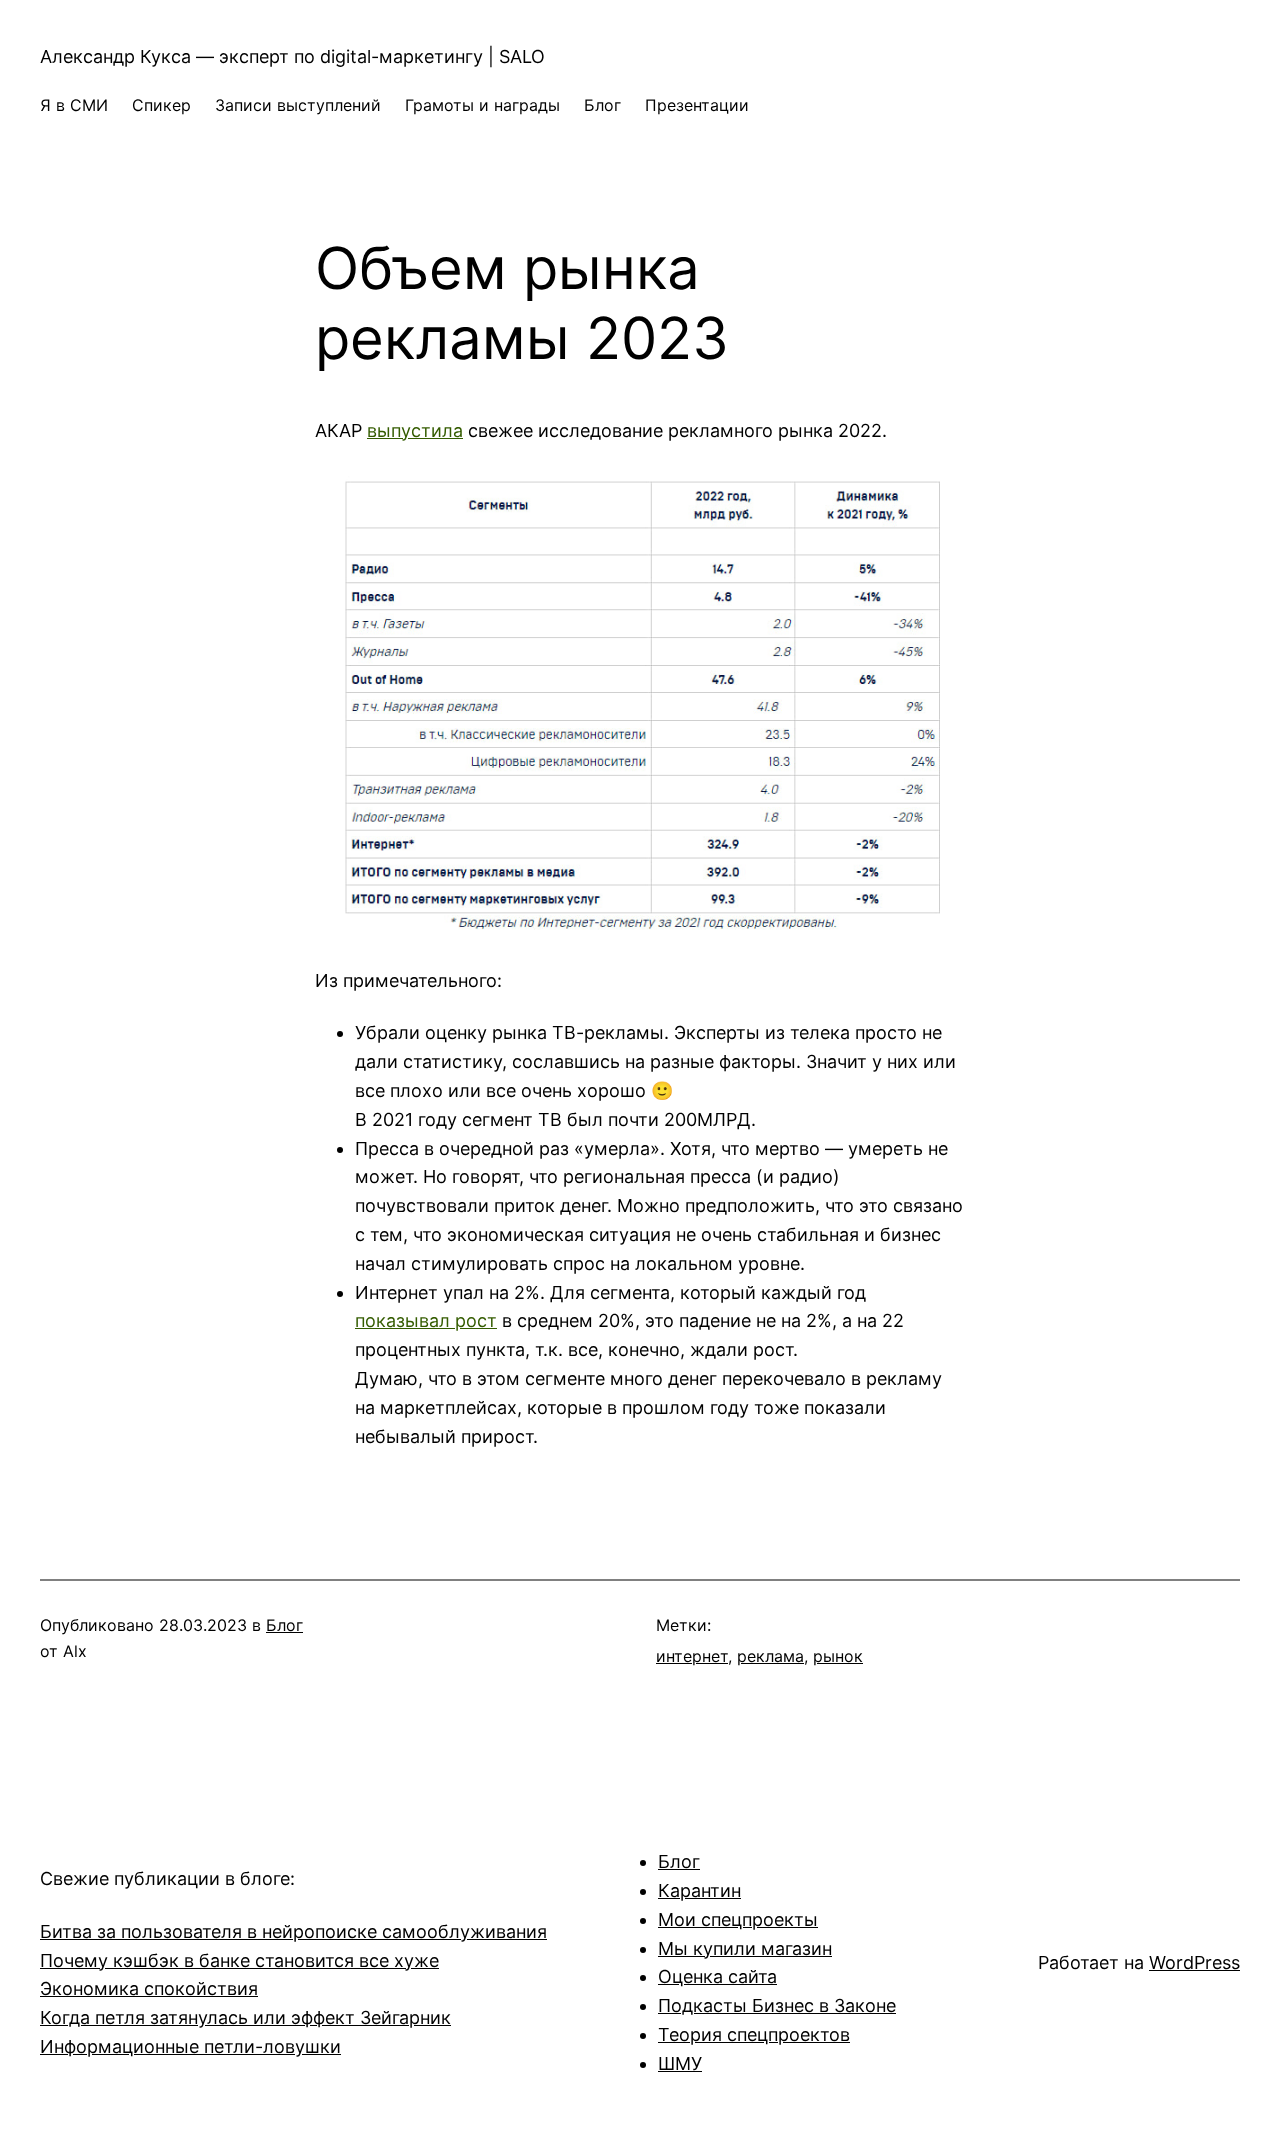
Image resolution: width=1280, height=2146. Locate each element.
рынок (838, 1656)
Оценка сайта (717, 1976)
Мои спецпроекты (738, 1919)
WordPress (1194, 1962)
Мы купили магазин (745, 1948)
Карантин (699, 1890)
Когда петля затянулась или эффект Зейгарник (245, 2017)
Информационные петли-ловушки (190, 2046)
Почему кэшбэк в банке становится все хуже (239, 1960)
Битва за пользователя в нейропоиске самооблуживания (293, 1931)
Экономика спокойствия (149, 1988)
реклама (770, 1656)
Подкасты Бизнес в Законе (777, 2005)
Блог (284, 1625)
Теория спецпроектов (754, 2034)
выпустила (415, 430)
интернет (692, 1656)
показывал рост (426, 1320)
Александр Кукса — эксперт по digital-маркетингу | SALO (292, 56)
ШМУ (680, 2063)
